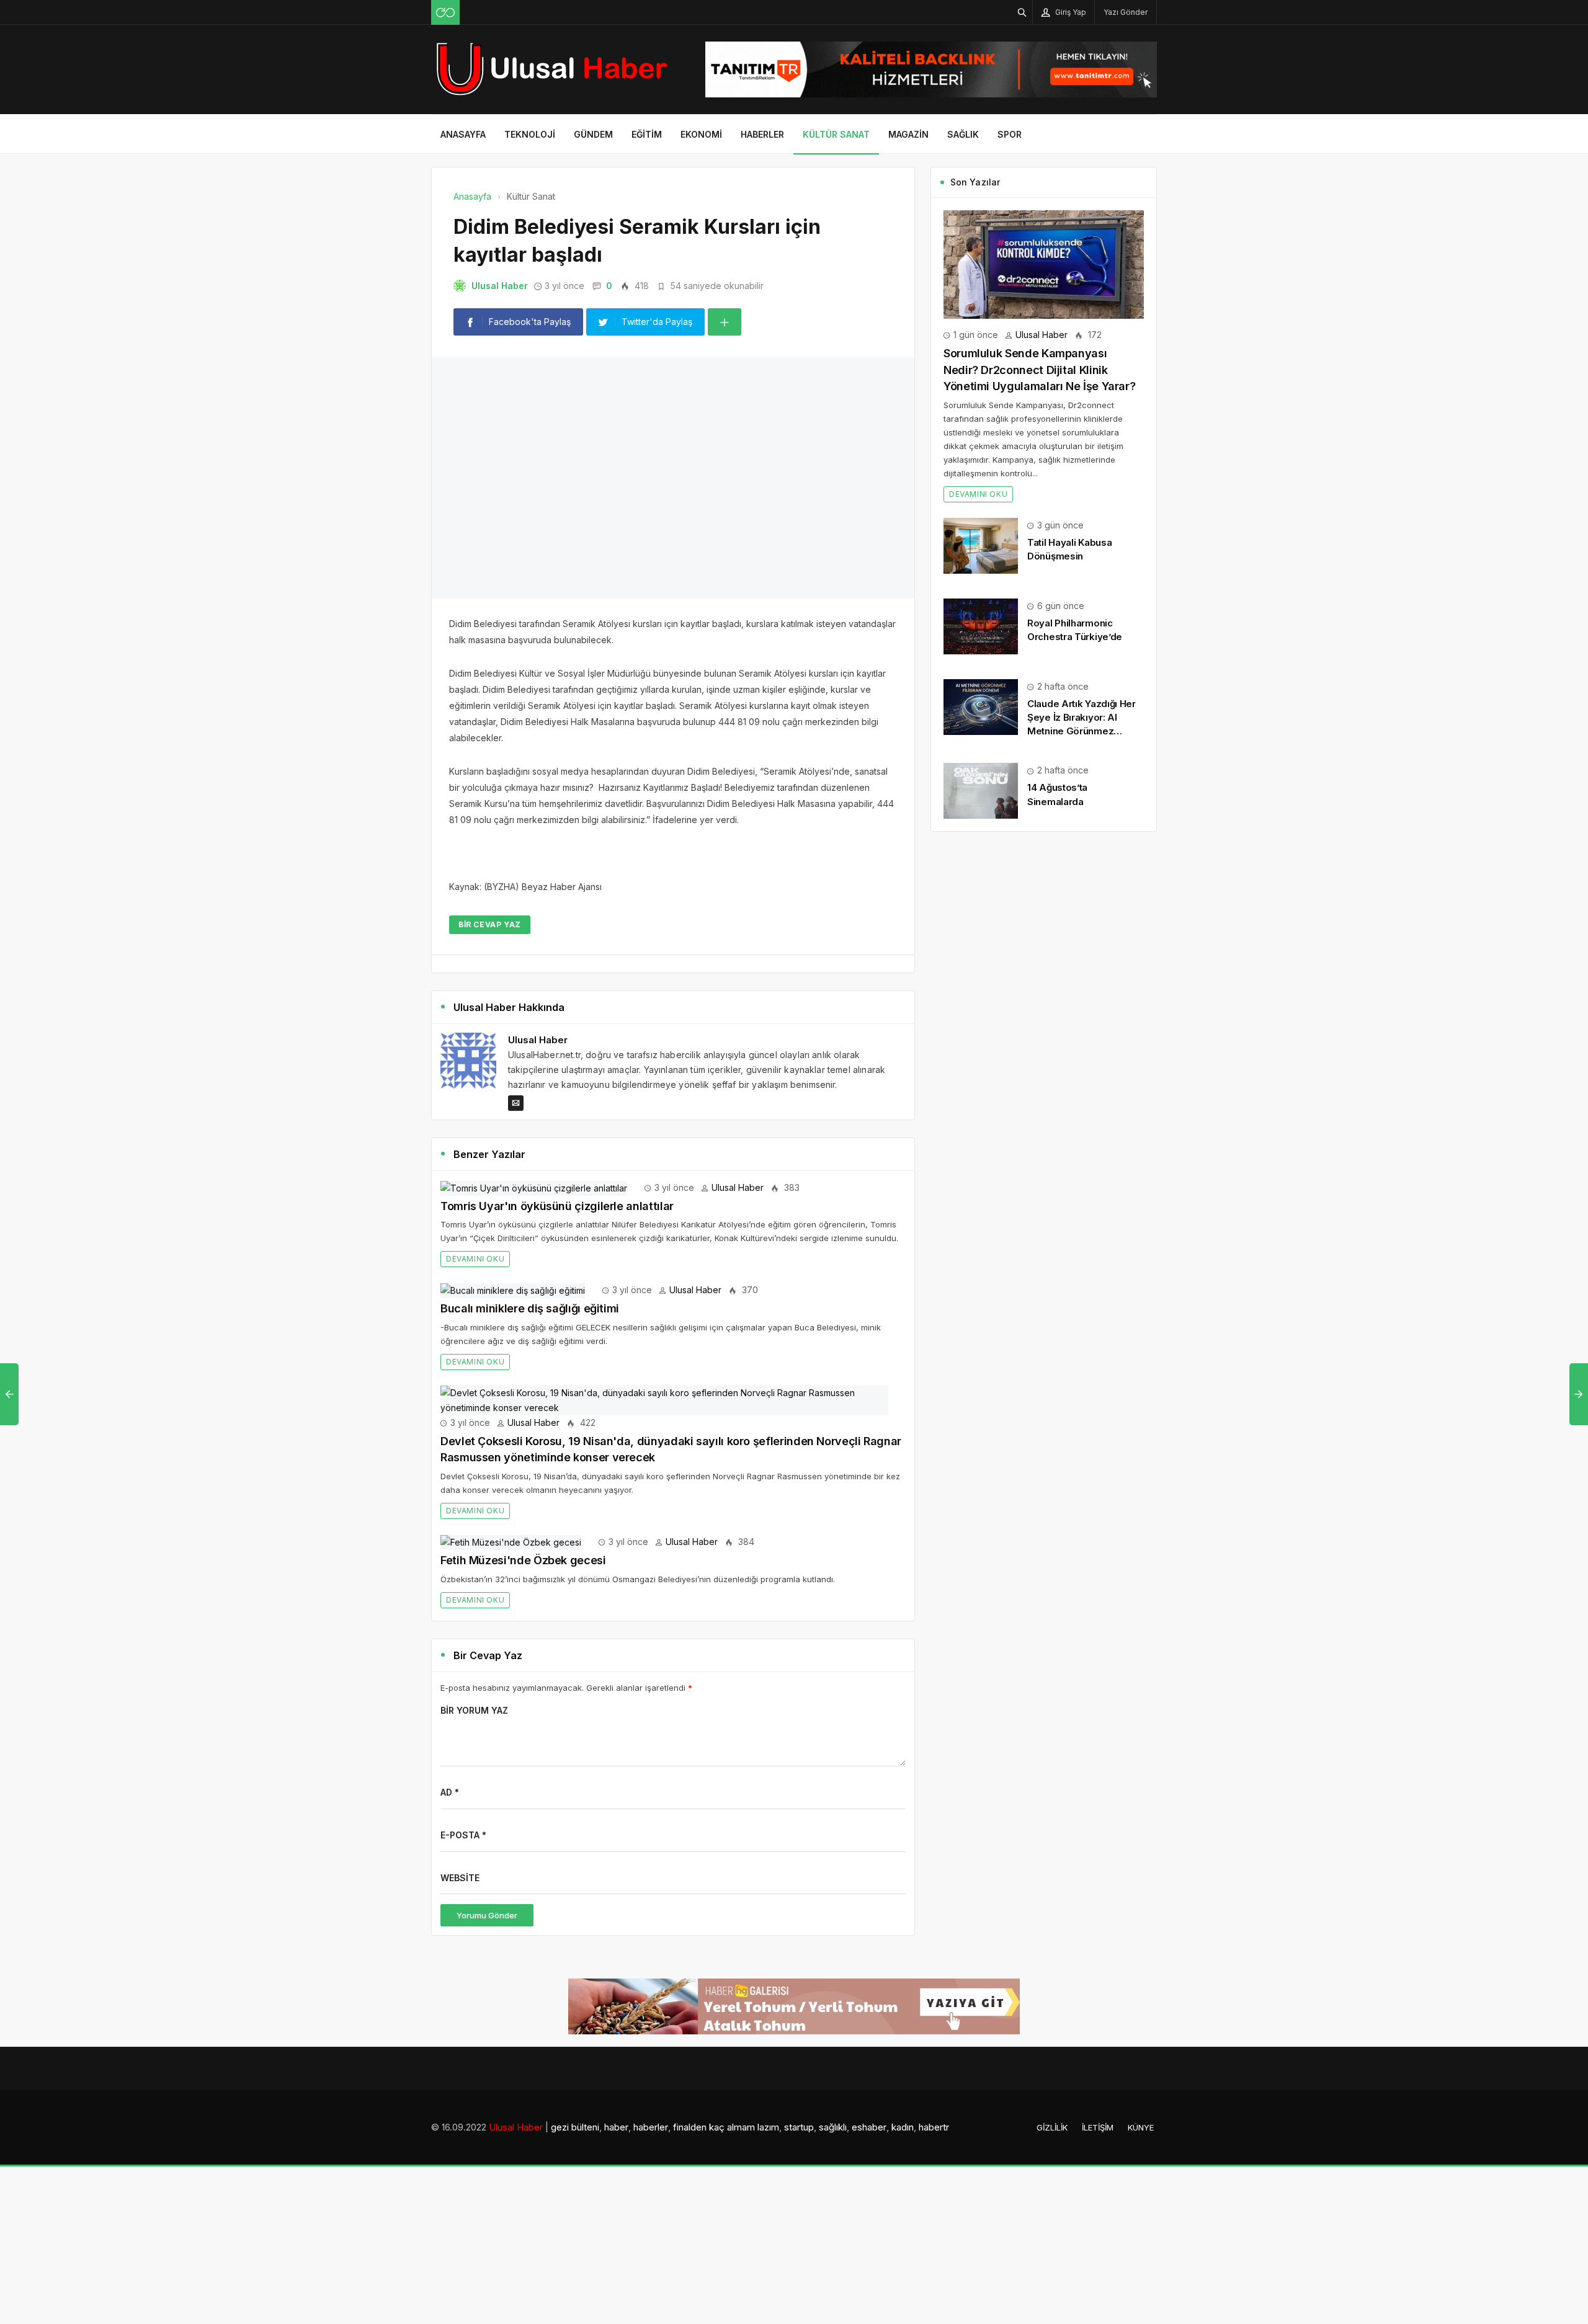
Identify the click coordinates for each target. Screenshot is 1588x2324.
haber (616, 1902)
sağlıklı (833, 1902)
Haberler (762, 134)
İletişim (1098, 1902)
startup (799, 1902)
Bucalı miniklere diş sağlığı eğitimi (530, 1083)
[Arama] (1022, 12)
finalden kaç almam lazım (726, 1902)
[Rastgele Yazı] (445, 12)
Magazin (908, 134)
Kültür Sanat (836, 134)
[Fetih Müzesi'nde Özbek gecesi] (511, 1316)
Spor (1010, 134)
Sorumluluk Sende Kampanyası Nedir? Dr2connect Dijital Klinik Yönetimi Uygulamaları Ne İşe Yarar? (1039, 370)
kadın (903, 1902)
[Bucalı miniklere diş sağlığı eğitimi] (513, 1064)
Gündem (593, 134)
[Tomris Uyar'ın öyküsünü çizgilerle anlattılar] (534, 962)
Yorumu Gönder (487, 1690)
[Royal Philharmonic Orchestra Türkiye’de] (981, 626)
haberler (651, 1902)
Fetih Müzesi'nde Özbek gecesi (523, 1334)
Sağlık (963, 134)
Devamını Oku (475, 1033)
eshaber (869, 1902)
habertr (934, 1902)
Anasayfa (463, 134)
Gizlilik (1052, 1902)
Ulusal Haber (500, 286)
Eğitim (647, 134)
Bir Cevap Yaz (490, 699)
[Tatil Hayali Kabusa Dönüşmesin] (981, 545)
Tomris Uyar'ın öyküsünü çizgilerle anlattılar (557, 980)
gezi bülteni (575, 1902)
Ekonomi (701, 134)
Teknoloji (530, 134)
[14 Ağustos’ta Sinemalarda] (981, 790)
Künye (1141, 1902)
